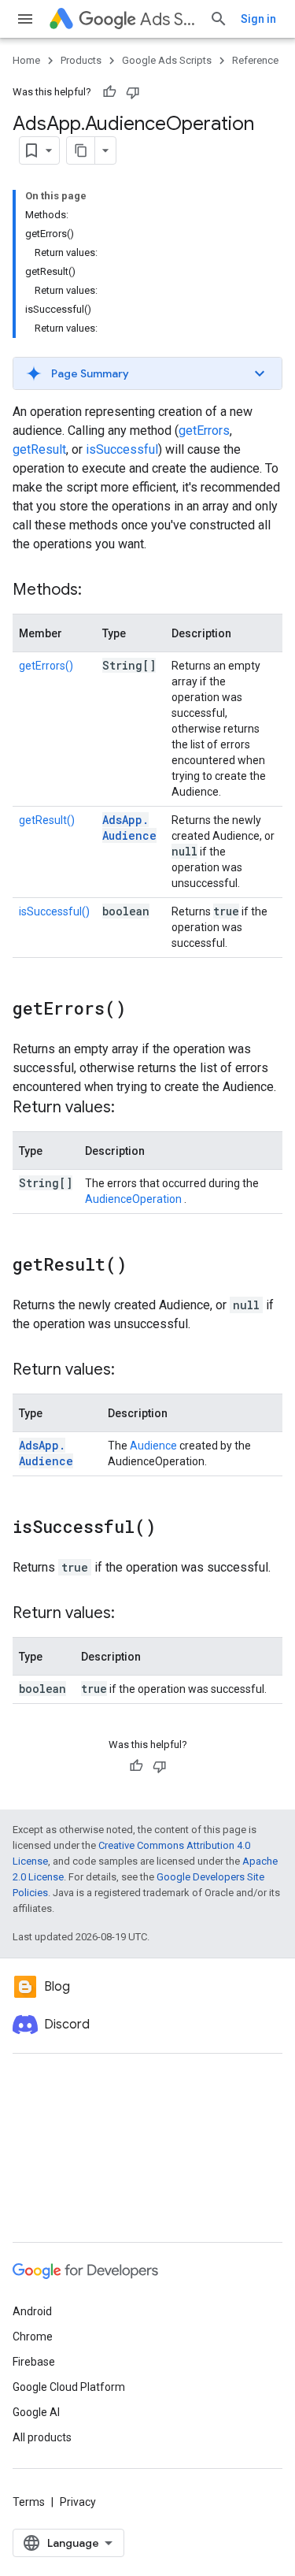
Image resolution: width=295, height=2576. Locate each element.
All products (42, 2437)
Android (32, 2311)
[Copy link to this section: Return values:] (131, 1108)
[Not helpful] (133, 92)
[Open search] (219, 19)
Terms (29, 2502)
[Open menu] (25, 19)
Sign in (258, 19)
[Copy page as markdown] (81, 150)
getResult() (47, 820)
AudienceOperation (135, 1199)
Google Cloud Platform (69, 2387)
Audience (153, 1446)
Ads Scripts (168, 19)
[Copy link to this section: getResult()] (142, 1266)
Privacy (78, 2502)
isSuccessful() (54, 911)
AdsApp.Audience (129, 828)
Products (81, 60)
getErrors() (46, 666)
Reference (255, 60)
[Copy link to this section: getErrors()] (142, 1010)
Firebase (34, 2362)
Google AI (36, 2412)
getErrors (204, 431)
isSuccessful (122, 449)
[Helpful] (109, 92)
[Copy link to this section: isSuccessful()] (171, 1528)
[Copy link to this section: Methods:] (98, 591)
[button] (147, 373)
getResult (39, 449)
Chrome (33, 2337)
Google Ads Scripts (167, 60)
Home (26, 60)
